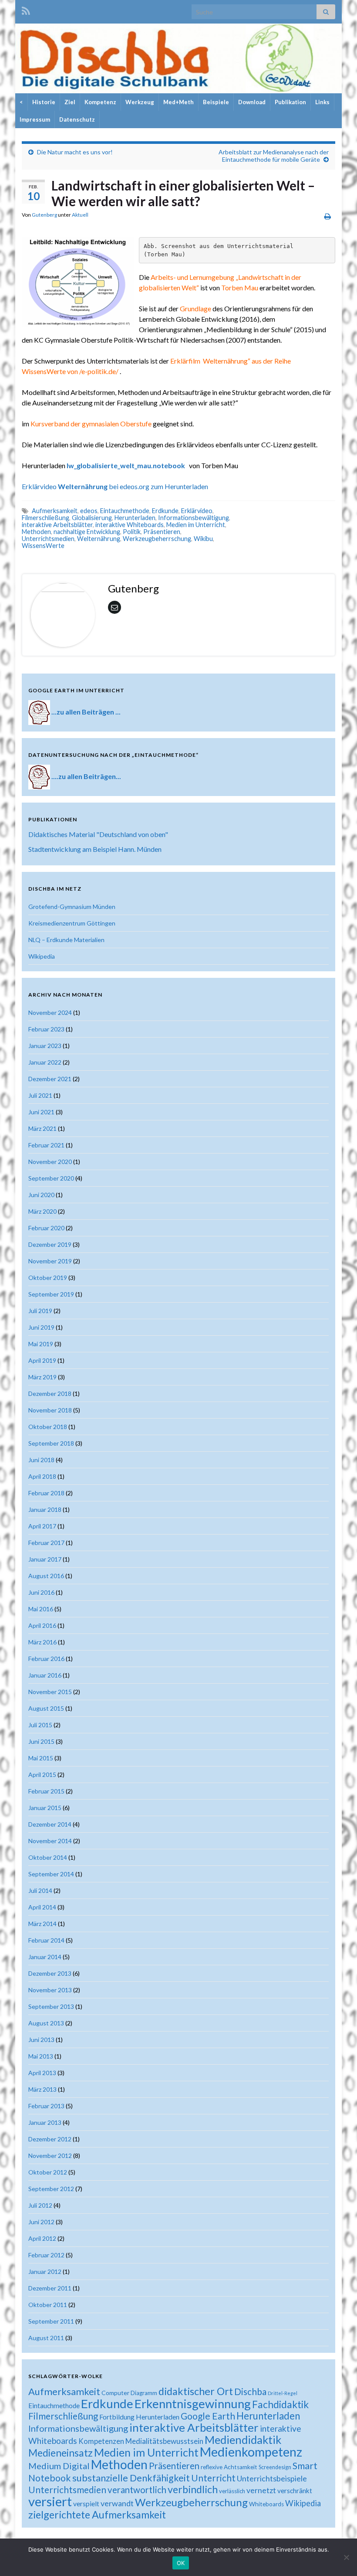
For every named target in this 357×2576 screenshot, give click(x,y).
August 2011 (46, 2338)
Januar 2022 (45, 1062)
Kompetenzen (101, 2441)
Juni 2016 (41, 1592)
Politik (132, 532)
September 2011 (51, 2321)
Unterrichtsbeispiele (272, 2478)
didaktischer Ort (196, 2391)
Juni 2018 (41, 1460)
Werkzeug (140, 102)
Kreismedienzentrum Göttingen (72, 923)
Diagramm (144, 2393)
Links (322, 102)
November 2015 (50, 1692)
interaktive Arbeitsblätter (57, 525)
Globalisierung (92, 518)
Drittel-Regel (283, 2393)
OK (181, 2563)
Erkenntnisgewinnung (193, 2404)
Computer (115, 2393)
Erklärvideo (197, 511)
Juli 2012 (40, 2205)
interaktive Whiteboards (130, 525)
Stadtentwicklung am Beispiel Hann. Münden (95, 849)
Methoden (36, 532)
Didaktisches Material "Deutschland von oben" (98, 834)
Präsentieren (162, 532)
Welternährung (99, 539)
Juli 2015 (40, 1725)
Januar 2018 (45, 1509)
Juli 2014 (40, 1890)
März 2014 (42, 1924)
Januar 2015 (45, 1808)
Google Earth (208, 2416)
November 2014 (50, 1841)
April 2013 (42, 2073)
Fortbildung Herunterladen (139, 2417)
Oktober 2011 (48, 2305)
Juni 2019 (41, 1327)
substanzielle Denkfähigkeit (131, 2478)
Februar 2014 (46, 1940)
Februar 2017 (46, 1543)
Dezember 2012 (50, 2139)
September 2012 (51, 2189)
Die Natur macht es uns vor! (75, 152)
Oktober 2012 (48, 2172)
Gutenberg (44, 215)
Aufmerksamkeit (55, 511)
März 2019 (42, 1377)
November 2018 (50, 1410)
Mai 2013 (41, 2056)
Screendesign (275, 2467)
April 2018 (42, 1476)
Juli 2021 (40, 1095)
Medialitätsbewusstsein (164, 2441)
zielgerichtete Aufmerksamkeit (97, 2515)
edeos (89, 511)
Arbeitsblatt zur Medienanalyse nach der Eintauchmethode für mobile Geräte (274, 156)
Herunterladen (135, 518)
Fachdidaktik (280, 2404)
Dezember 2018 (50, 1393)
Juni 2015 (41, 1741)
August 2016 (46, 1576)
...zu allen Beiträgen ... (86, 711)
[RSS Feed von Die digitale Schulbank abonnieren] (26, 9)
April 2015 (42, 1775)
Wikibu (203, 539)
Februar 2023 (46, 1029)
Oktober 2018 (48, 1427)
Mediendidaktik (243, 2440)
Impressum (35, 119)
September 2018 (51, 1443)
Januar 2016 (45, 1675)
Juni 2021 (41, 1112)
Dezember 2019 (50, 1244)
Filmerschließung (45, 518)
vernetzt (261, 2490)
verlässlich (232, 2491)
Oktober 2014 (48, 1857)
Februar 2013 (46, 2106)
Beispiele (216, 102)
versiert (50, 2501)
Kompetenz (100, 102)
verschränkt (295, 2491)
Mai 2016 (41, 1609)
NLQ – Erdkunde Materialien (66, 940)
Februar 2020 (46, 1228)
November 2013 (50, 1990)
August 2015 (46, 1708)
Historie (44, 102)
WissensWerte (43, 546)
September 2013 (51, 2006)
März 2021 (42, 1128)
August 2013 (46, 2023)
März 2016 (42, 1642)
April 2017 (42, 1526)
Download (252, 102)
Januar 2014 (45, 1957)
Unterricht (213, 2478)
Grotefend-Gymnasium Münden (72, 907)
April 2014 (42, 1907)
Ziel (70, 102)
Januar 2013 (45, 2122)
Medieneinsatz (61, 2453)
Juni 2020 (41, 1195)
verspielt (86, 2503)
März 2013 (42, 2089)
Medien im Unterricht (196, 525)
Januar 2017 (45, 1559)
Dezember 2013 (50, 1973)
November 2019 (50, 1261)
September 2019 (51, 1294)
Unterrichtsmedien (48, 539)
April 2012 (42, 2238)
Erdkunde (165, 511)
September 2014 (51, 1874)
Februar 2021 (46, 1145)
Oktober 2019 (48, 1278)
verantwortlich (137, 2490)
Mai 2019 (41, 1344)
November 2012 (50, 2156)
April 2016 (42, 1625)
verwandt (117, 2503)
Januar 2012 (45, 2271)
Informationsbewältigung (194, 518)
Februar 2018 (46, 1493)
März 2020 (42, 1211)
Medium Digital (59, 2466)
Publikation (290, 102)
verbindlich (193, 2489)
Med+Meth (178, 102)
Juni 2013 (41, 2040)
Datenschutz (77, 119)
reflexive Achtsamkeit (229, 2467)
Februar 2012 (46, 2255)
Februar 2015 (46, 1791)
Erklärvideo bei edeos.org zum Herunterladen (115, 486)
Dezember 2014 (50, 1824)
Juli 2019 (40, 1311)
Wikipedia (42, 956)
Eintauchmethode (125, 511)
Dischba (250, 2391)
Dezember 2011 (50, 2288)
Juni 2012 (41, 2222)
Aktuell (80, 215)
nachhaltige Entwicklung (87, 532)
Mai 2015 (41, 1758)
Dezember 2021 (50, 1079)
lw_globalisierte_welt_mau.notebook (128, 465)
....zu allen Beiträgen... (86, 776)
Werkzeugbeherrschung (157, 539)
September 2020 (51, 1178)
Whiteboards (266, 2504)
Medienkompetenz (251, 2452)
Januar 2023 (45, 1046)
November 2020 (50, 1162)
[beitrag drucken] (328, 216)
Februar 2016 (46, 1659)
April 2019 (42, 1360)
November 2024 (50, 1012)
